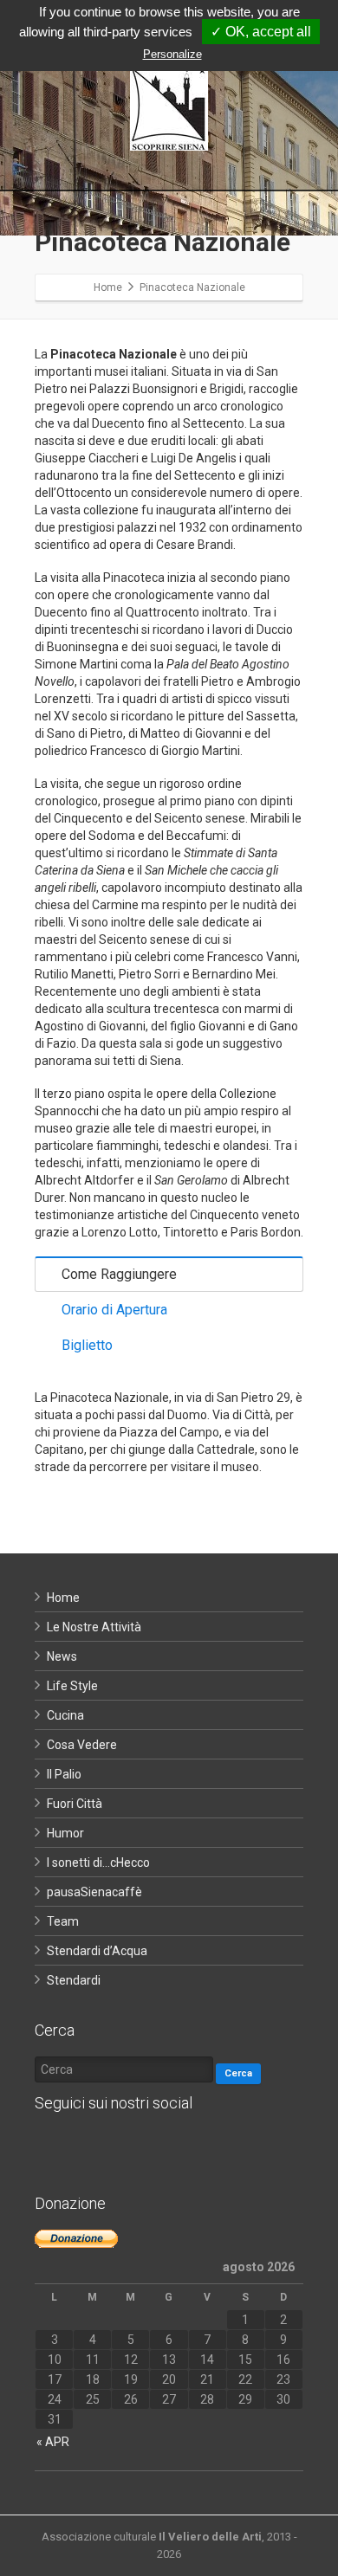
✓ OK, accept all (261, 32)
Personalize (172, 54)
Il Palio (64, 1774)
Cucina (65, 1715)
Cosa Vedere (82, 1745)
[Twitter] (87, 2147)
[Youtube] (156, 2147)
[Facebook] (52, 2147)
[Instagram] (121, 2147)
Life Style (72, 1686)
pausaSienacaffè (94, 1892)
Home (63, 1598)
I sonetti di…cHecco (98, 1863)
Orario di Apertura (114, 1310)
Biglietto (87, 1345)
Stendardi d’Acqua (97, 1951)
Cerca (238, 2073)
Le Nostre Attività (94, 1627)
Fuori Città (75, 1804)
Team (63, 1921)
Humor (65, 1833)
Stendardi (74, 1980)
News (62, 1656)
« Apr (53, 2442)
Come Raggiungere (119, 1274)
